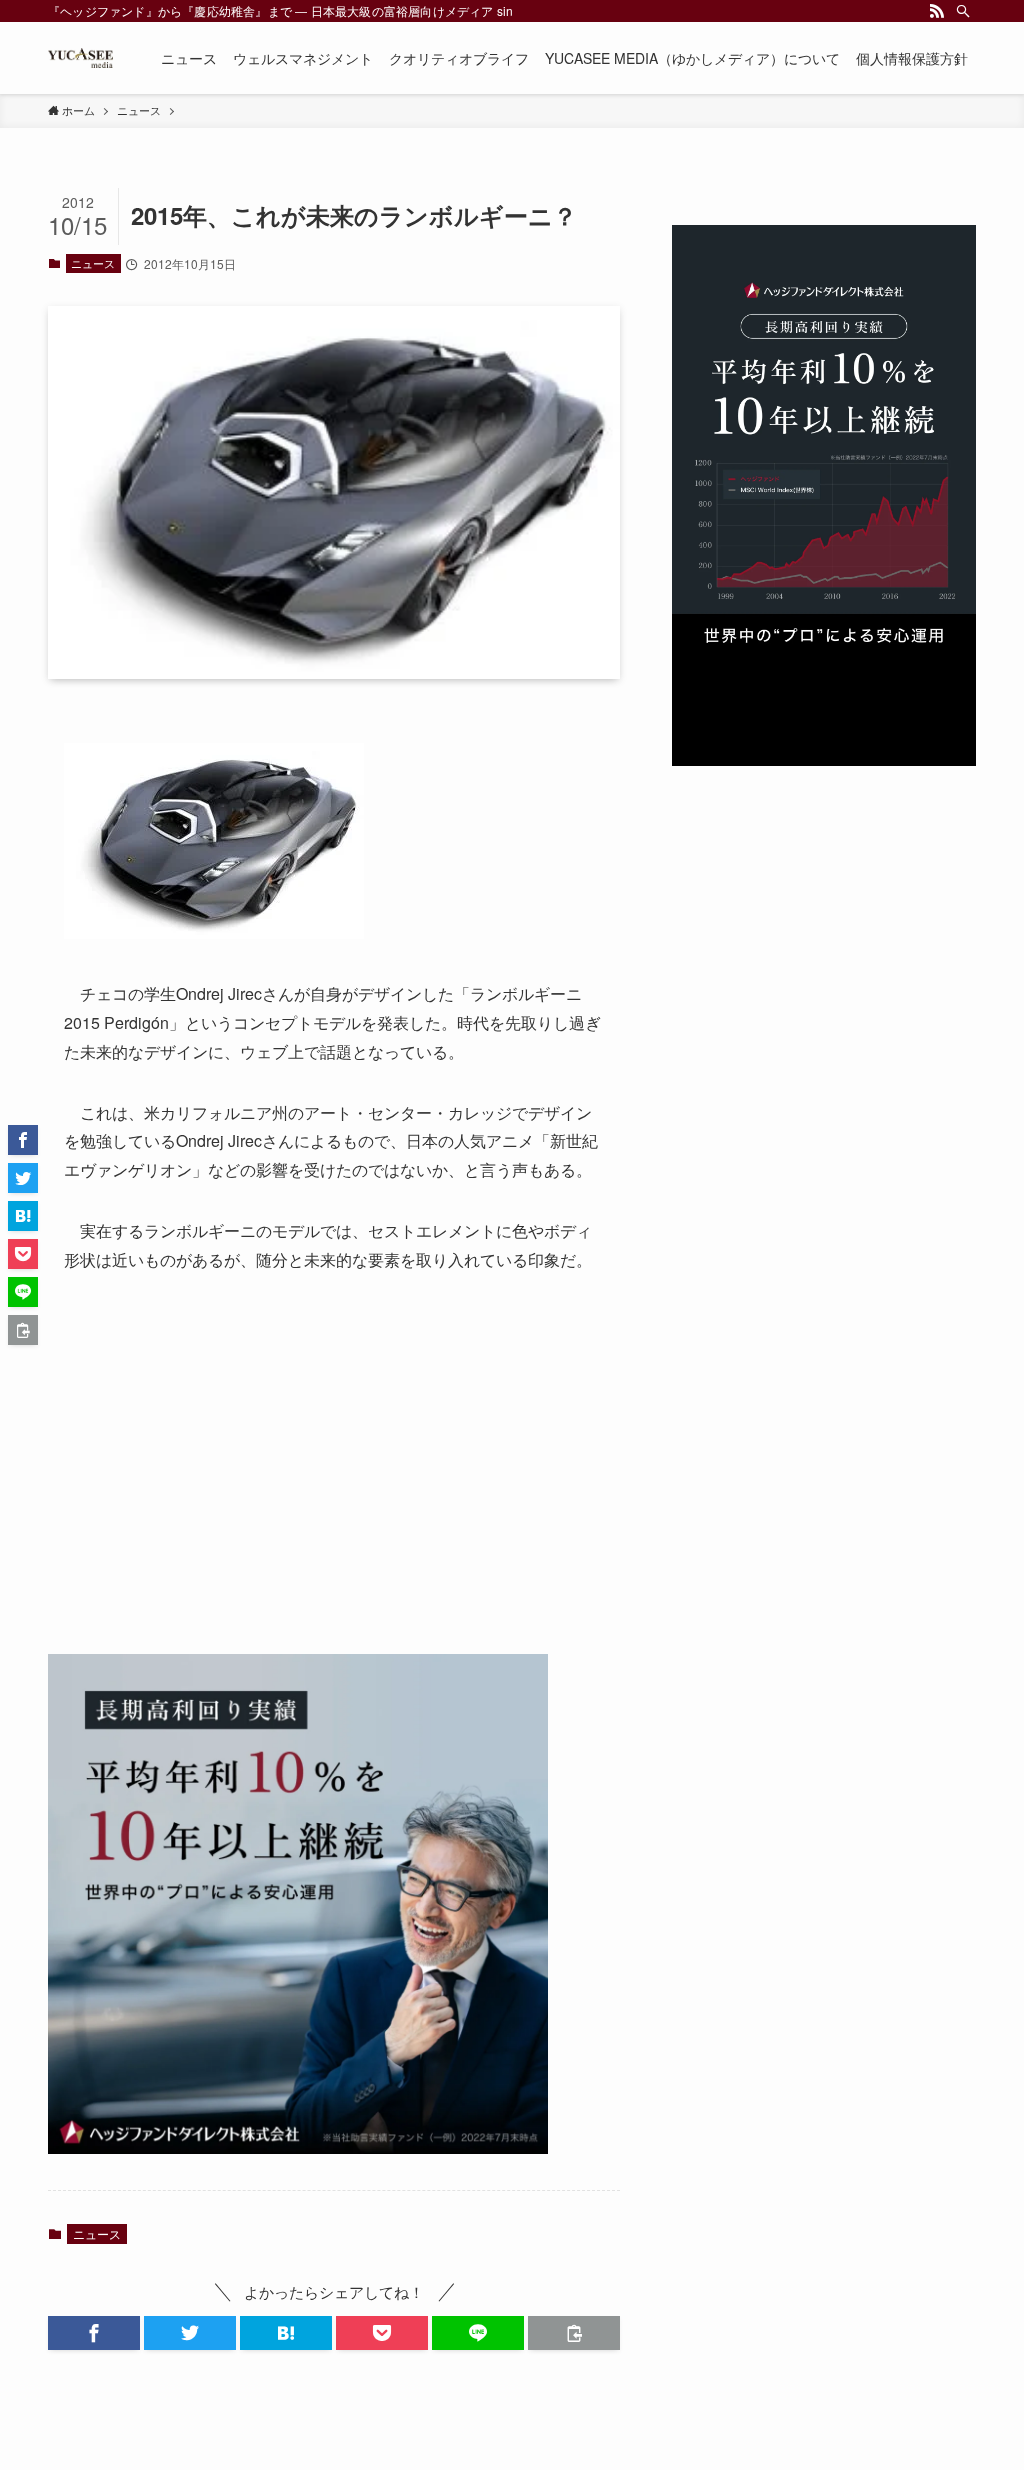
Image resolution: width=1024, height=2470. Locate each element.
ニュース (93, 263)
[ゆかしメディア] (80, 58)
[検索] (963, 11)
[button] (94, 2333)
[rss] (937, 11)
